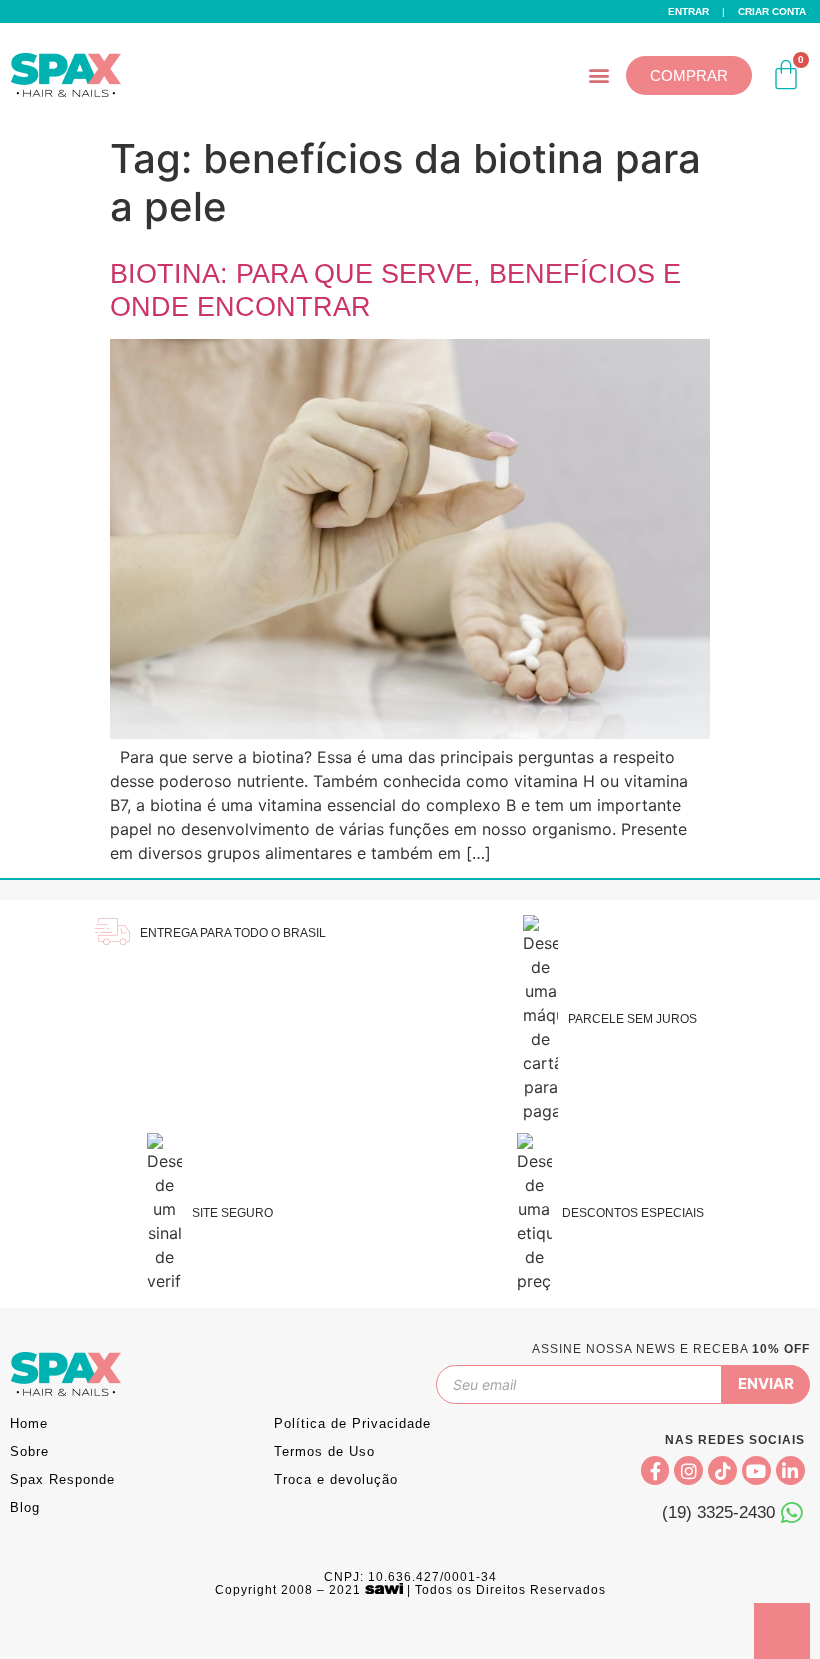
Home (29, 1423)
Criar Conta (772, 11)
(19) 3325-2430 (718, 1512)
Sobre (29, 1451)
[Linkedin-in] (790, 1470)
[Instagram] (688, 1470)
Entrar (688, 11)
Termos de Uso (324, 1451)
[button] (599, 75)
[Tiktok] (722, 1470)
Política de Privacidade (352, 1423)
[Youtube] (756, 1470)
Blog (25, 1507)
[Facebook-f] (655, 1470)
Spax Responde (62, 1479)
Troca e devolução (336, 1479)
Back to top (782, 1631)
